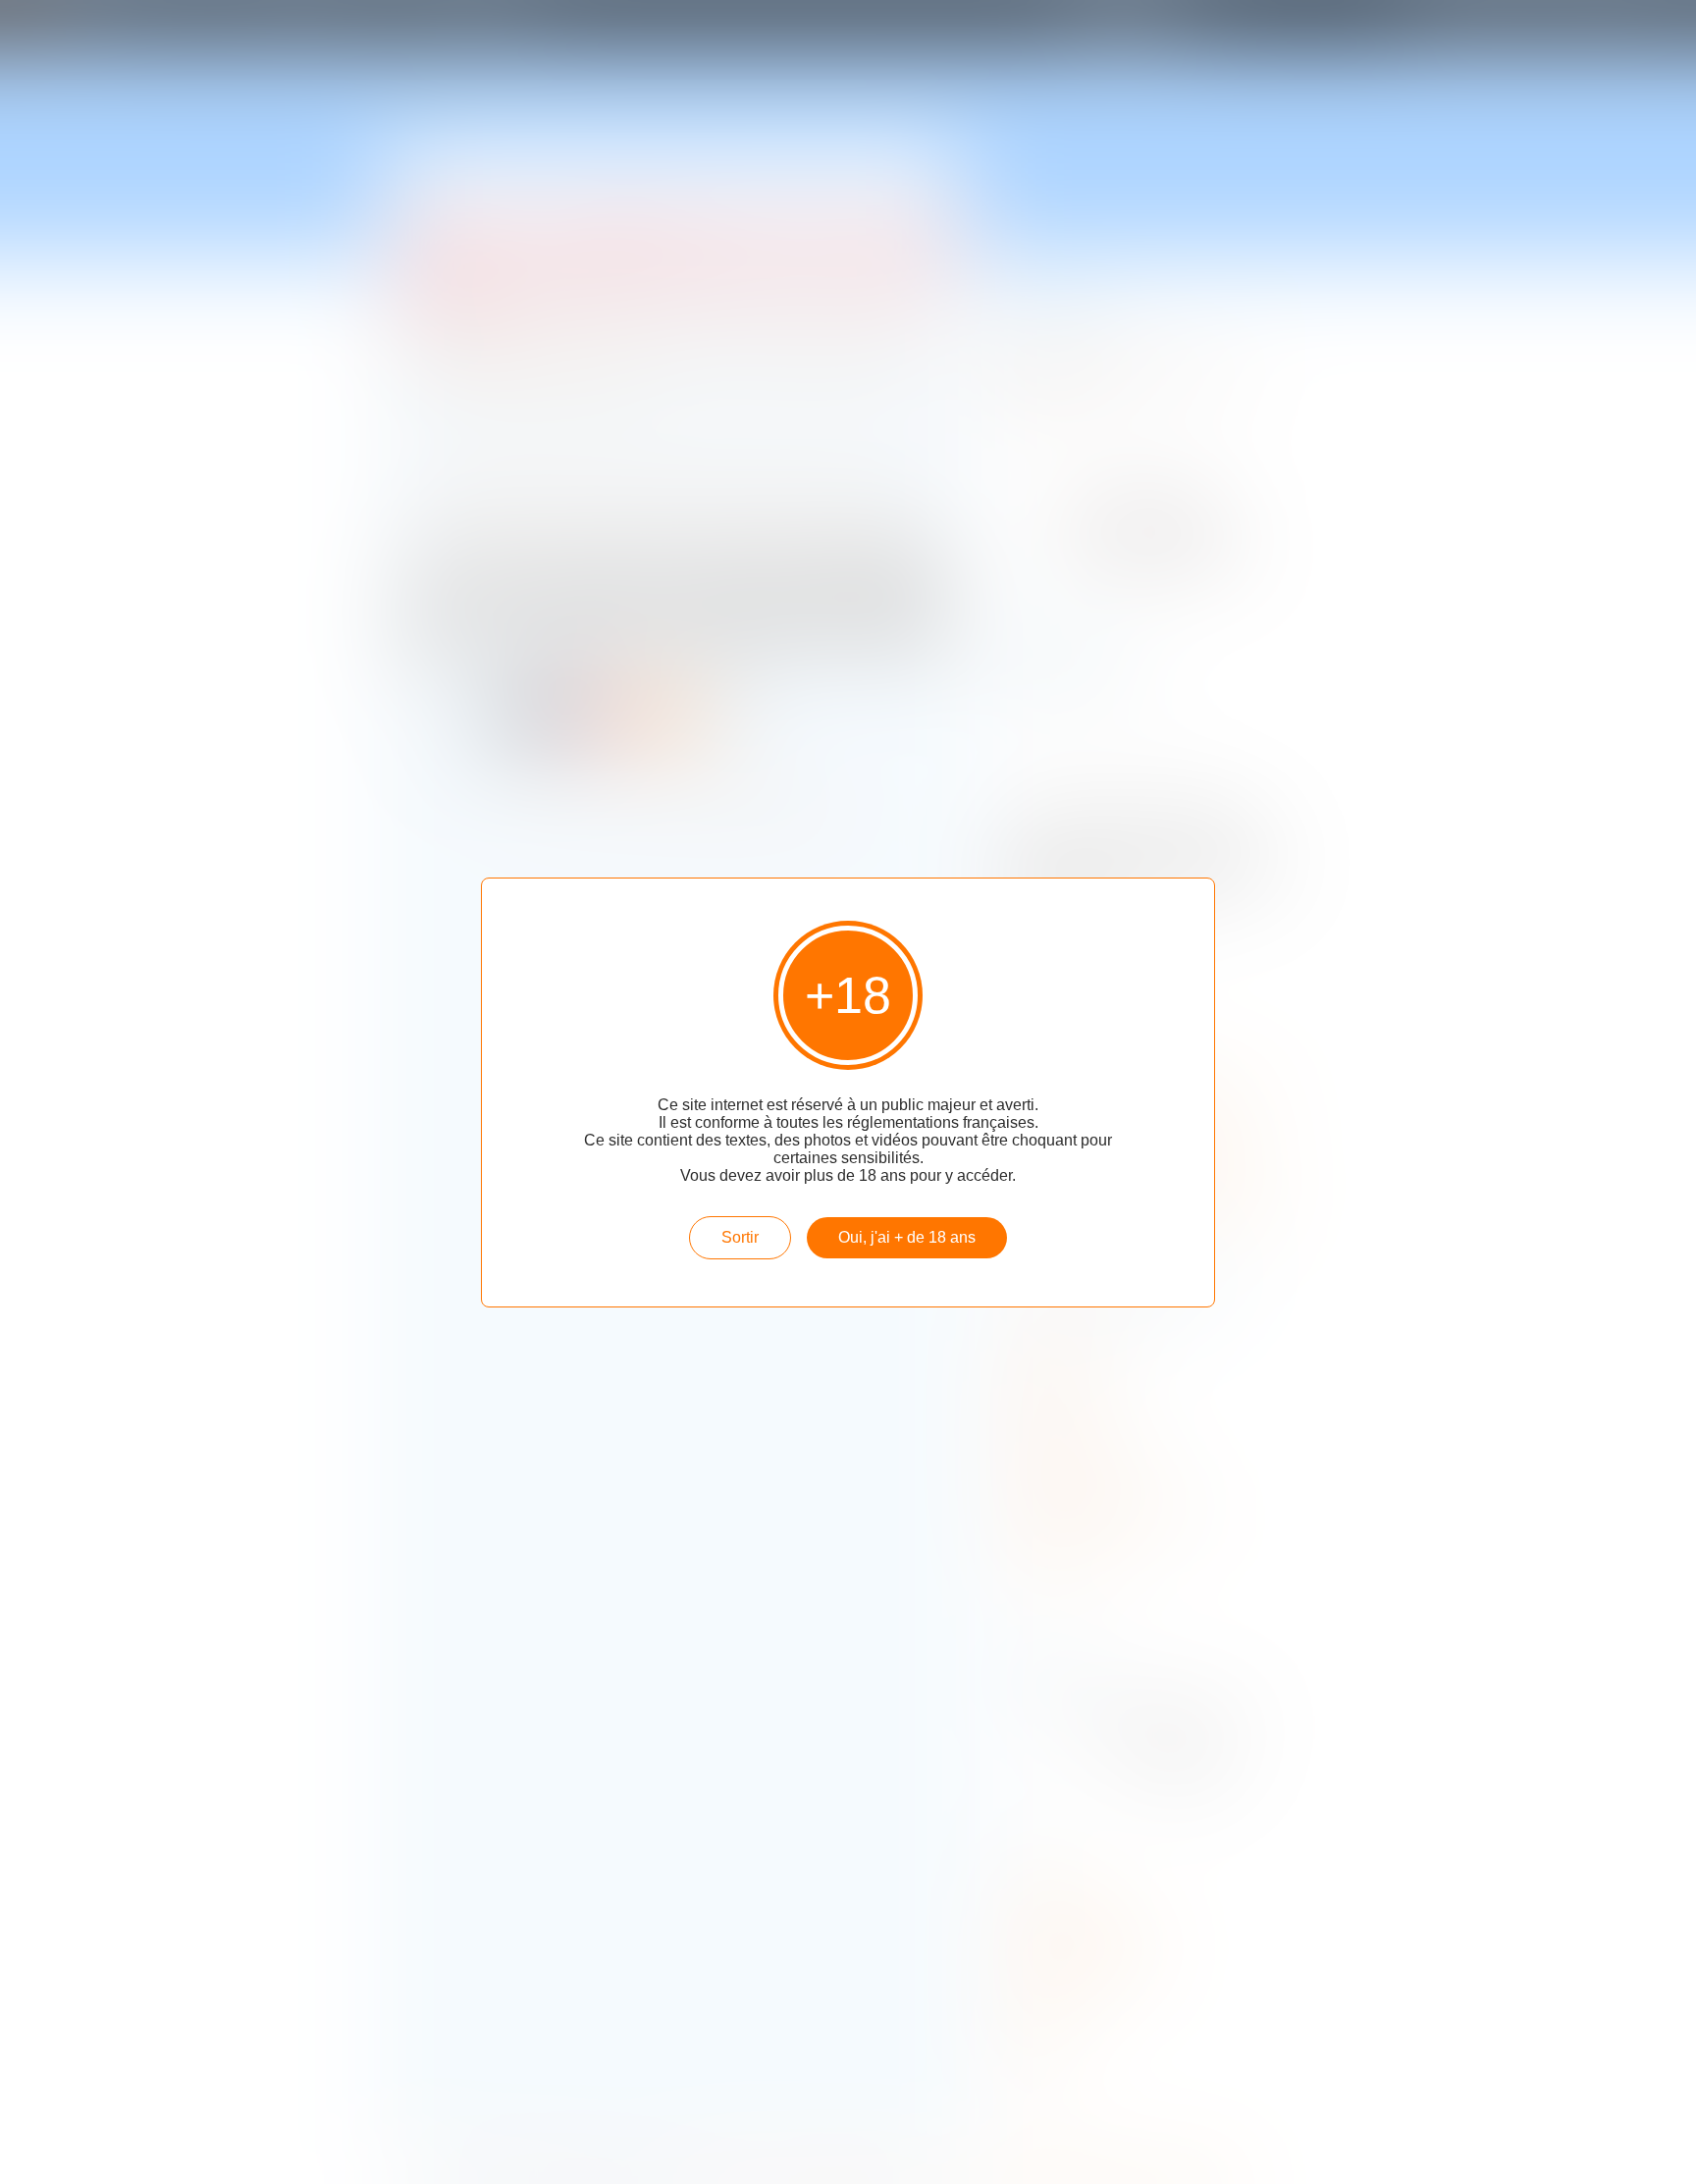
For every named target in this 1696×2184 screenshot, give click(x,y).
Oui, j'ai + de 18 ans (907, 1237)
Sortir (740, 1237)
